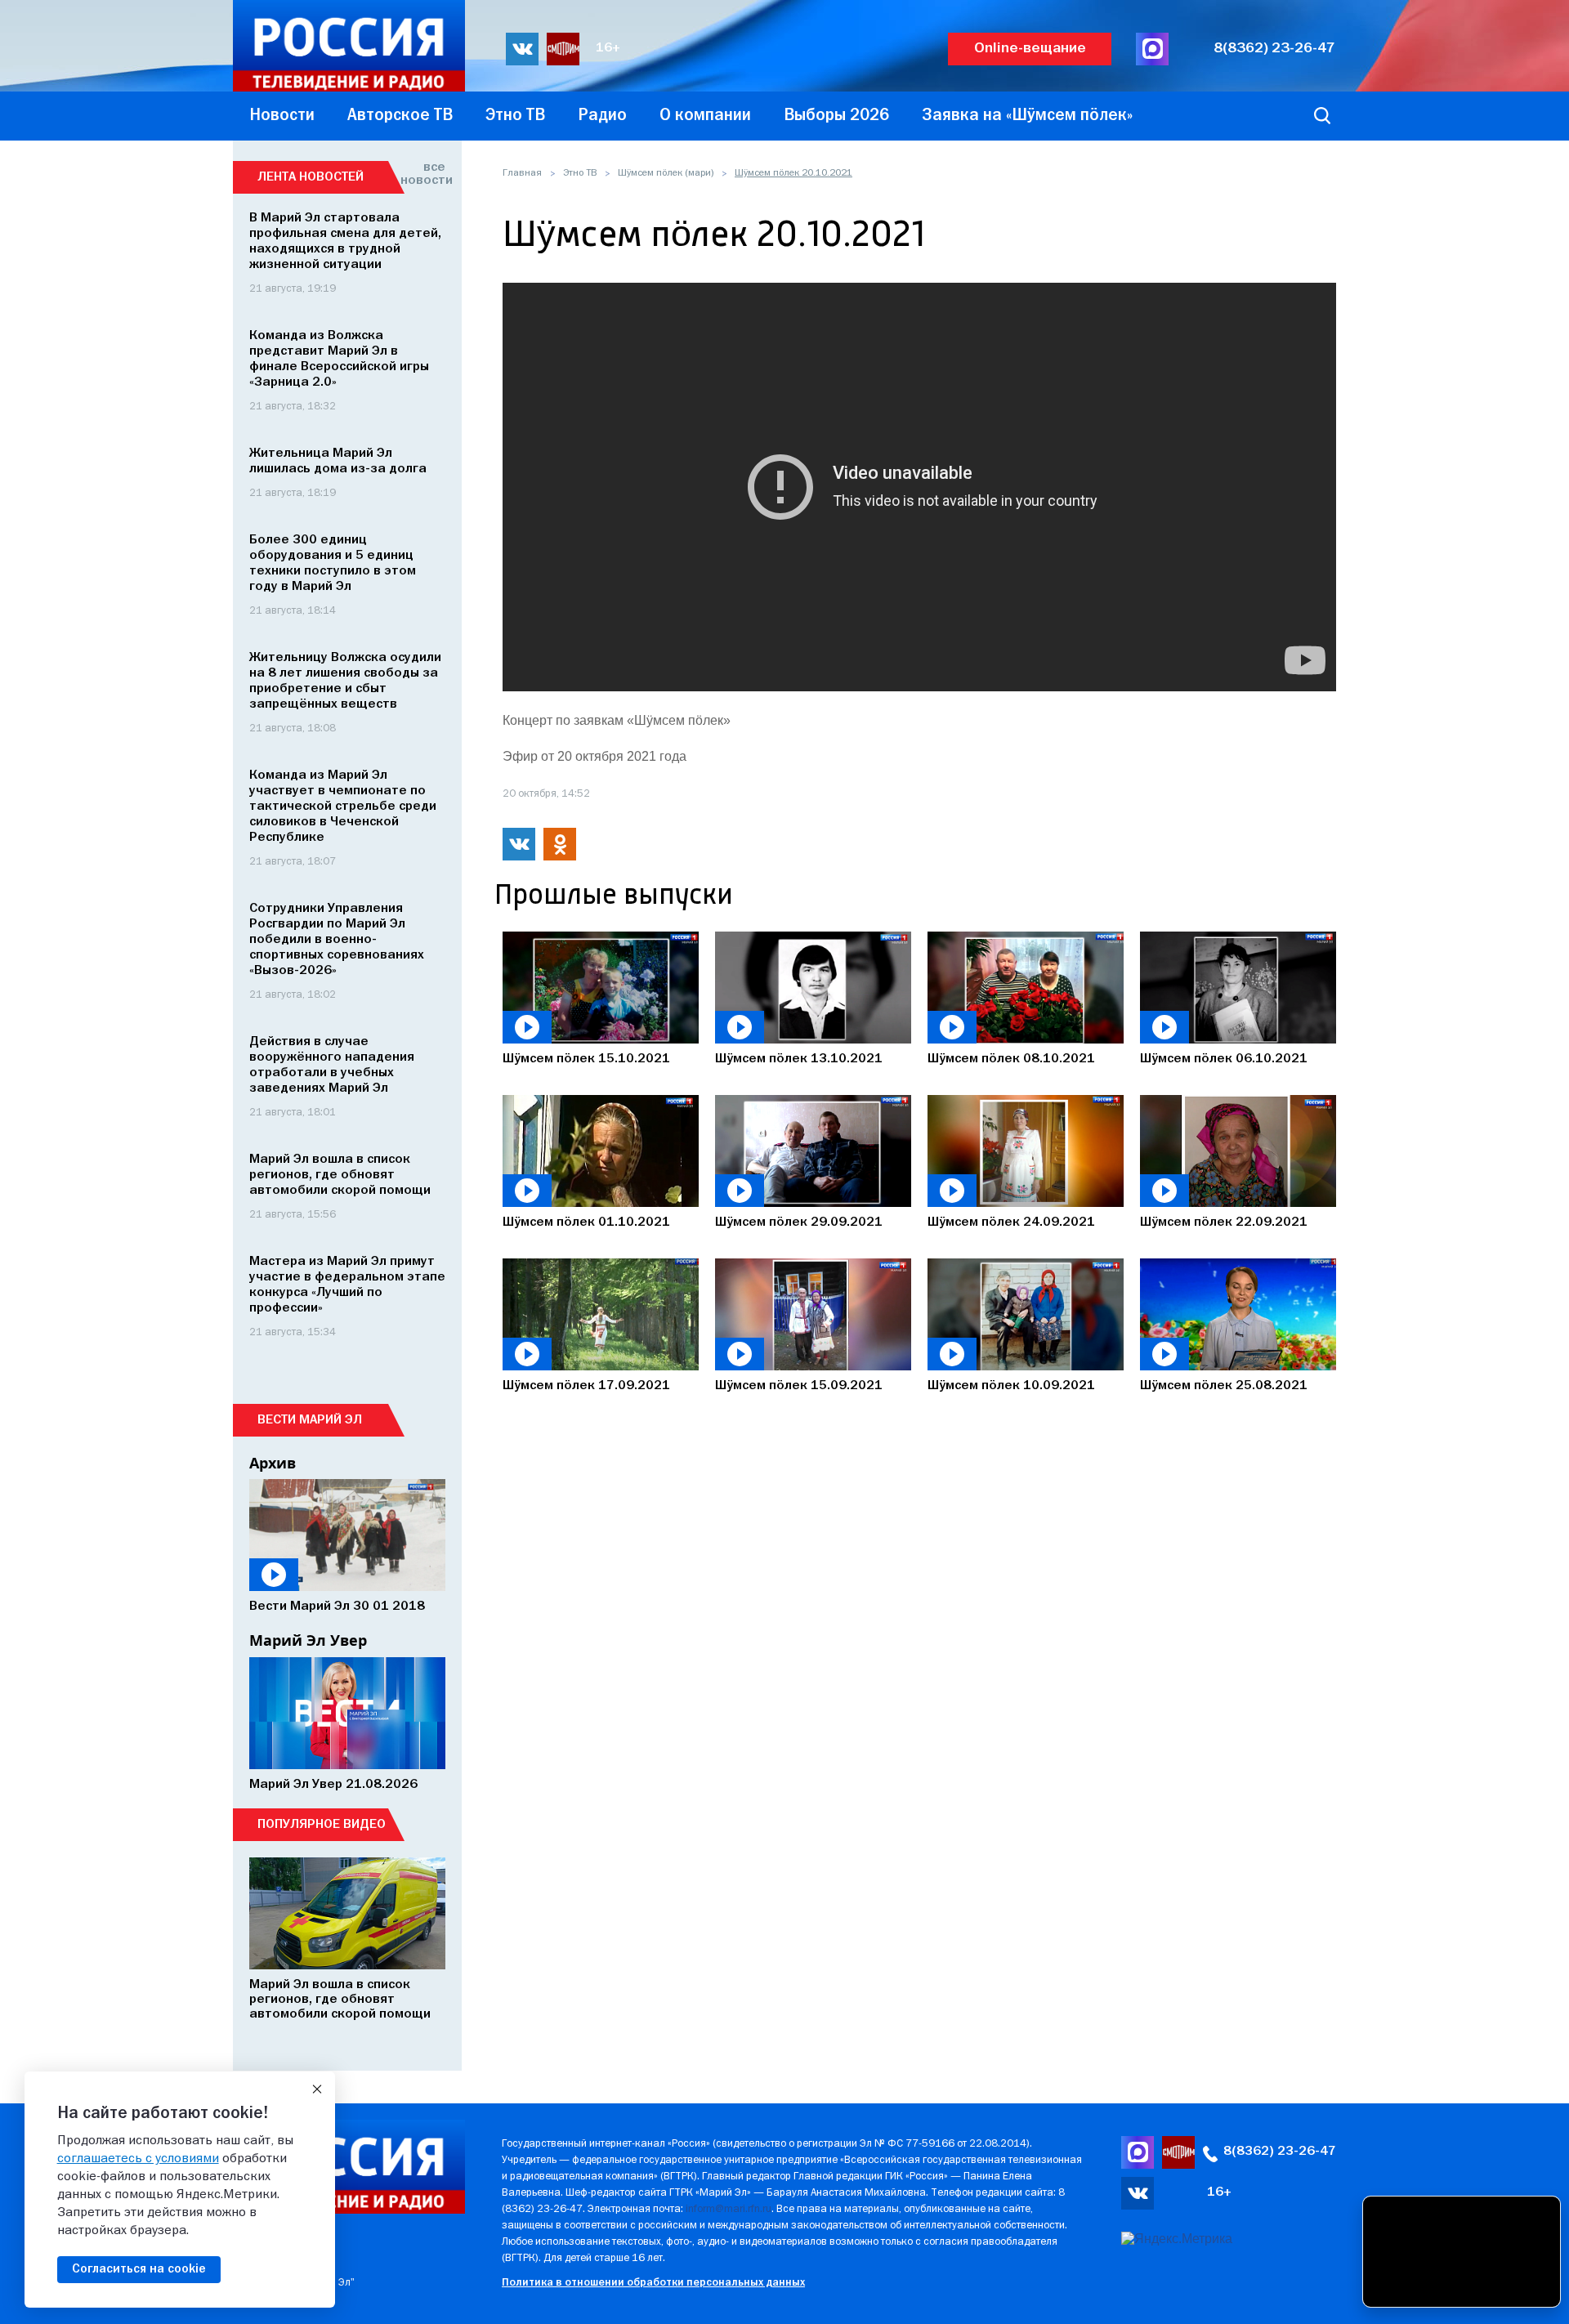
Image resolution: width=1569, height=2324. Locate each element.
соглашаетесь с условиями (138, 2159)
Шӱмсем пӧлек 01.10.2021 (586, 1222)
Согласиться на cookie (139, 2269)
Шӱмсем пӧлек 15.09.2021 (799, 1386)
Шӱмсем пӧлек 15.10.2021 (586, 1059)
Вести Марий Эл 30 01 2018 (337, 1607)
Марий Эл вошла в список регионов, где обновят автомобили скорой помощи (340, 1175)
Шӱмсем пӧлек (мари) (666, 173)
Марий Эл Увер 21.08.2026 (333, 1785)
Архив (273, 1463)
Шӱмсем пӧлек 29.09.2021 (799, 1222)
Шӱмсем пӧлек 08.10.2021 (1011, 1059)
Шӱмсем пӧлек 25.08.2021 (1224, 1386)
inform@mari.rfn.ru (729, 2209)
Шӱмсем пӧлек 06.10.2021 (1224, 1059)
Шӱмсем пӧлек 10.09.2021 (1011, 1386)
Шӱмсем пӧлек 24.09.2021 (1011, 1222)
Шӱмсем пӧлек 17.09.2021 (586, 1386)
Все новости (423, 174)
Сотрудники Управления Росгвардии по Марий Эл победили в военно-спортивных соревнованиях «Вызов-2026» (337, 940)
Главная (522, 173)
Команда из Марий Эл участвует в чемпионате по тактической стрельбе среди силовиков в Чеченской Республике (343, 807)
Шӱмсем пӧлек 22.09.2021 (1224, 1222)
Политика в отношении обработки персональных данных (653, 2283)
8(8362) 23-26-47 (1274, 49)
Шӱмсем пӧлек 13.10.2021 (799, 1059)
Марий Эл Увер (308, 1640)
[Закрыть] (317, 2089)
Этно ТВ (580, 173)
